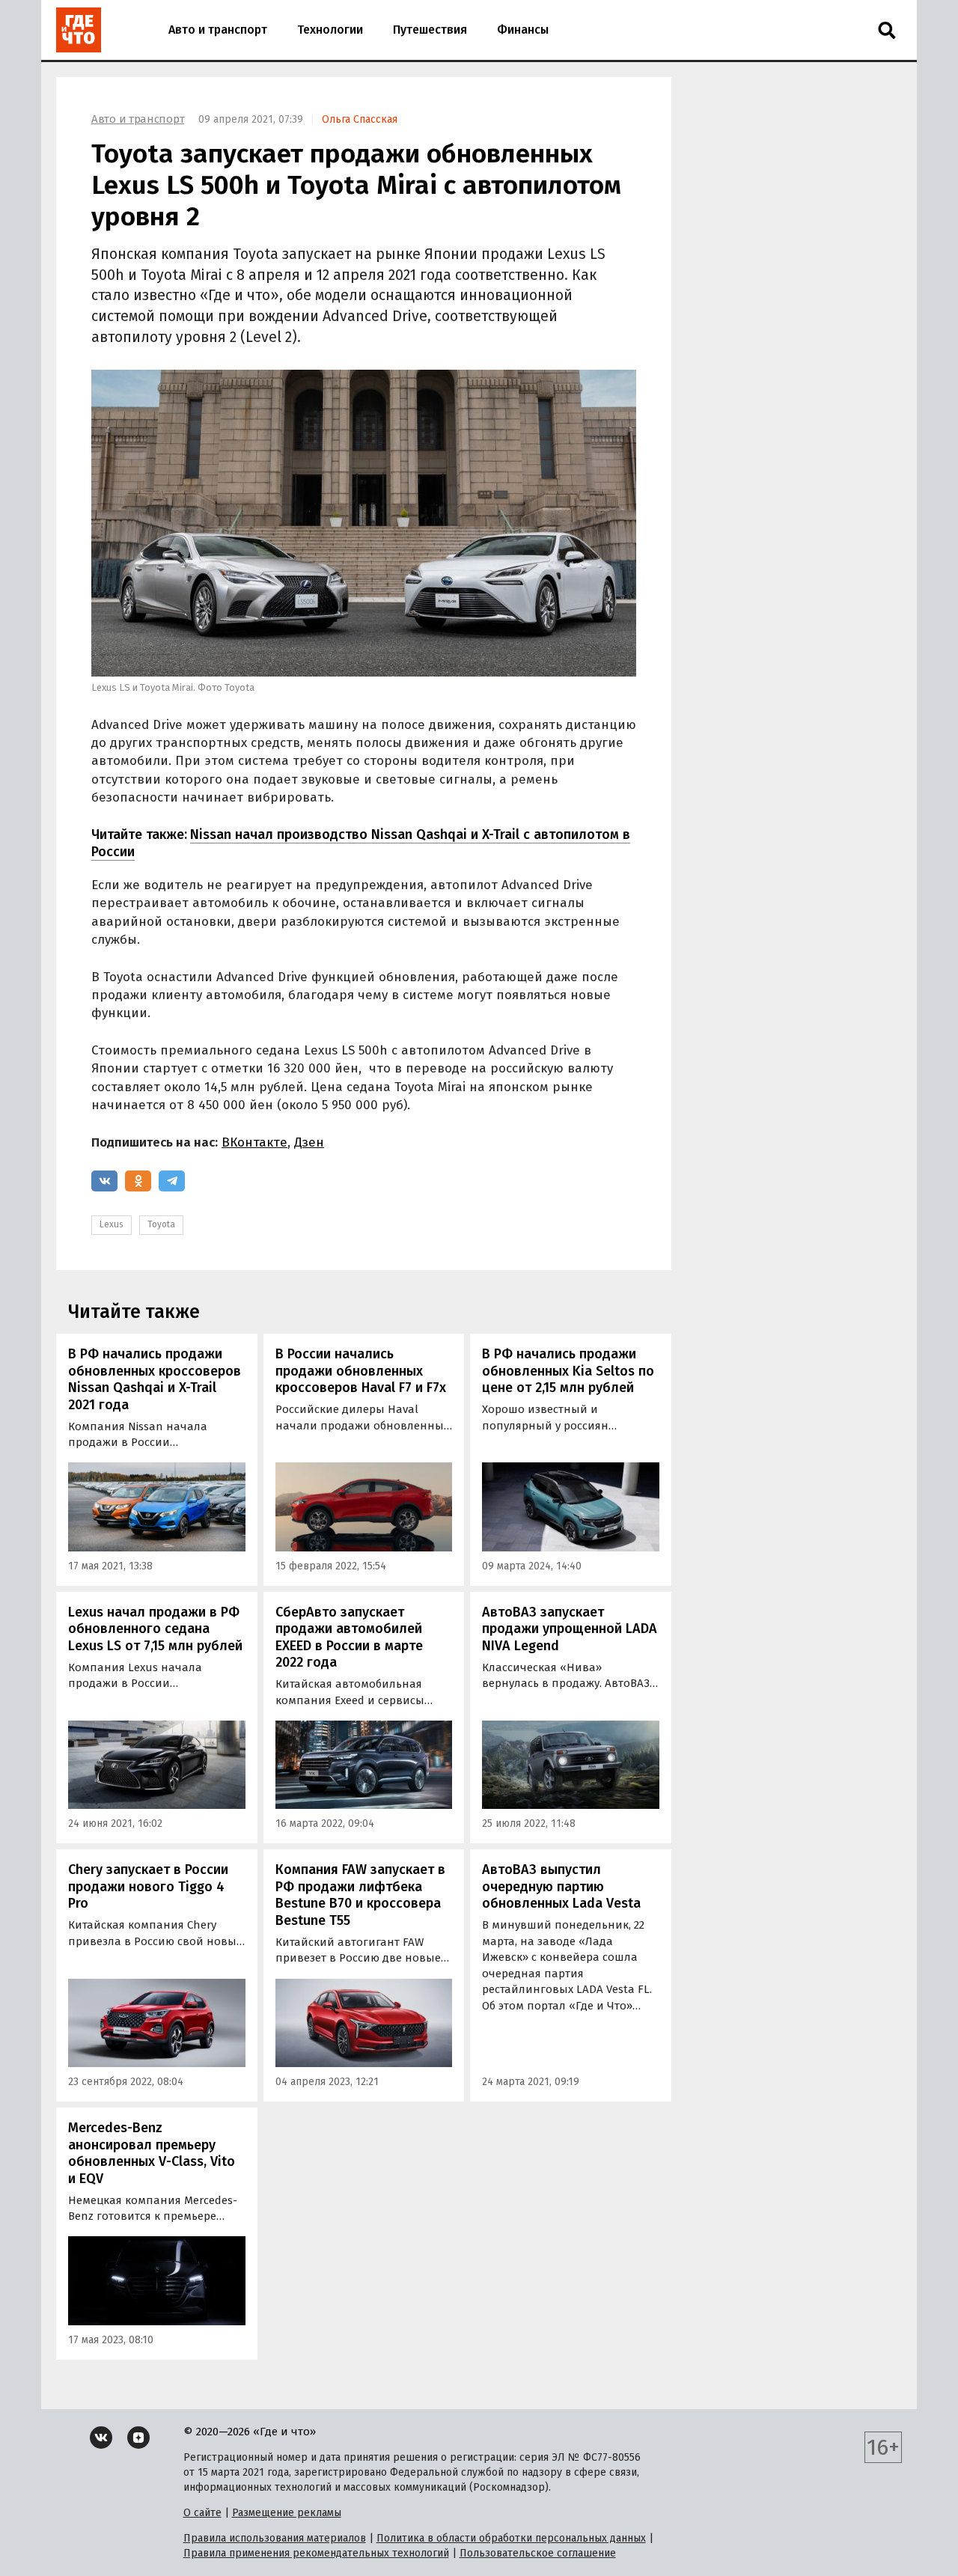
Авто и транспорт (218, 30)
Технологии (330, 30)
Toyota (161, 1224)
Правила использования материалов (275, 2538)
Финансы (523, 30)
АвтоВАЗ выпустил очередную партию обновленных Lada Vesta (561, 1886)
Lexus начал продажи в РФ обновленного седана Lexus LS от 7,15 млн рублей (155, 1629)
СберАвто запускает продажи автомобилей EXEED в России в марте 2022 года (349, 1638)
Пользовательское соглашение (538, 2553)
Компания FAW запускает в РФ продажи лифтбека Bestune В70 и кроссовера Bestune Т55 (360, 1895)
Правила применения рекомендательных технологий (316, 2553)
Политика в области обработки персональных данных (511, 2538)
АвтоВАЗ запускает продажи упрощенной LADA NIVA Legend (570, 1629)
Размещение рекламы (287, 2513)
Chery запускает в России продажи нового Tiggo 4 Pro (148, 1886)
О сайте (202, 2513)
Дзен (309, 1142)
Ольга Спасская (360, 119)
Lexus (112, 1224)
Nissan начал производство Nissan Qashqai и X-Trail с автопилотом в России (361, 843)
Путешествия (430, 30)
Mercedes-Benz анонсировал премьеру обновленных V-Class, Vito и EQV (152, 2153)
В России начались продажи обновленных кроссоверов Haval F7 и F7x (361, 1371)
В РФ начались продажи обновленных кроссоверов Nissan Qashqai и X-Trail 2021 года (155, 1379)
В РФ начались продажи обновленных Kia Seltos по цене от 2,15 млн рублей (568, 1371)
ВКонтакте (254, 1142)
